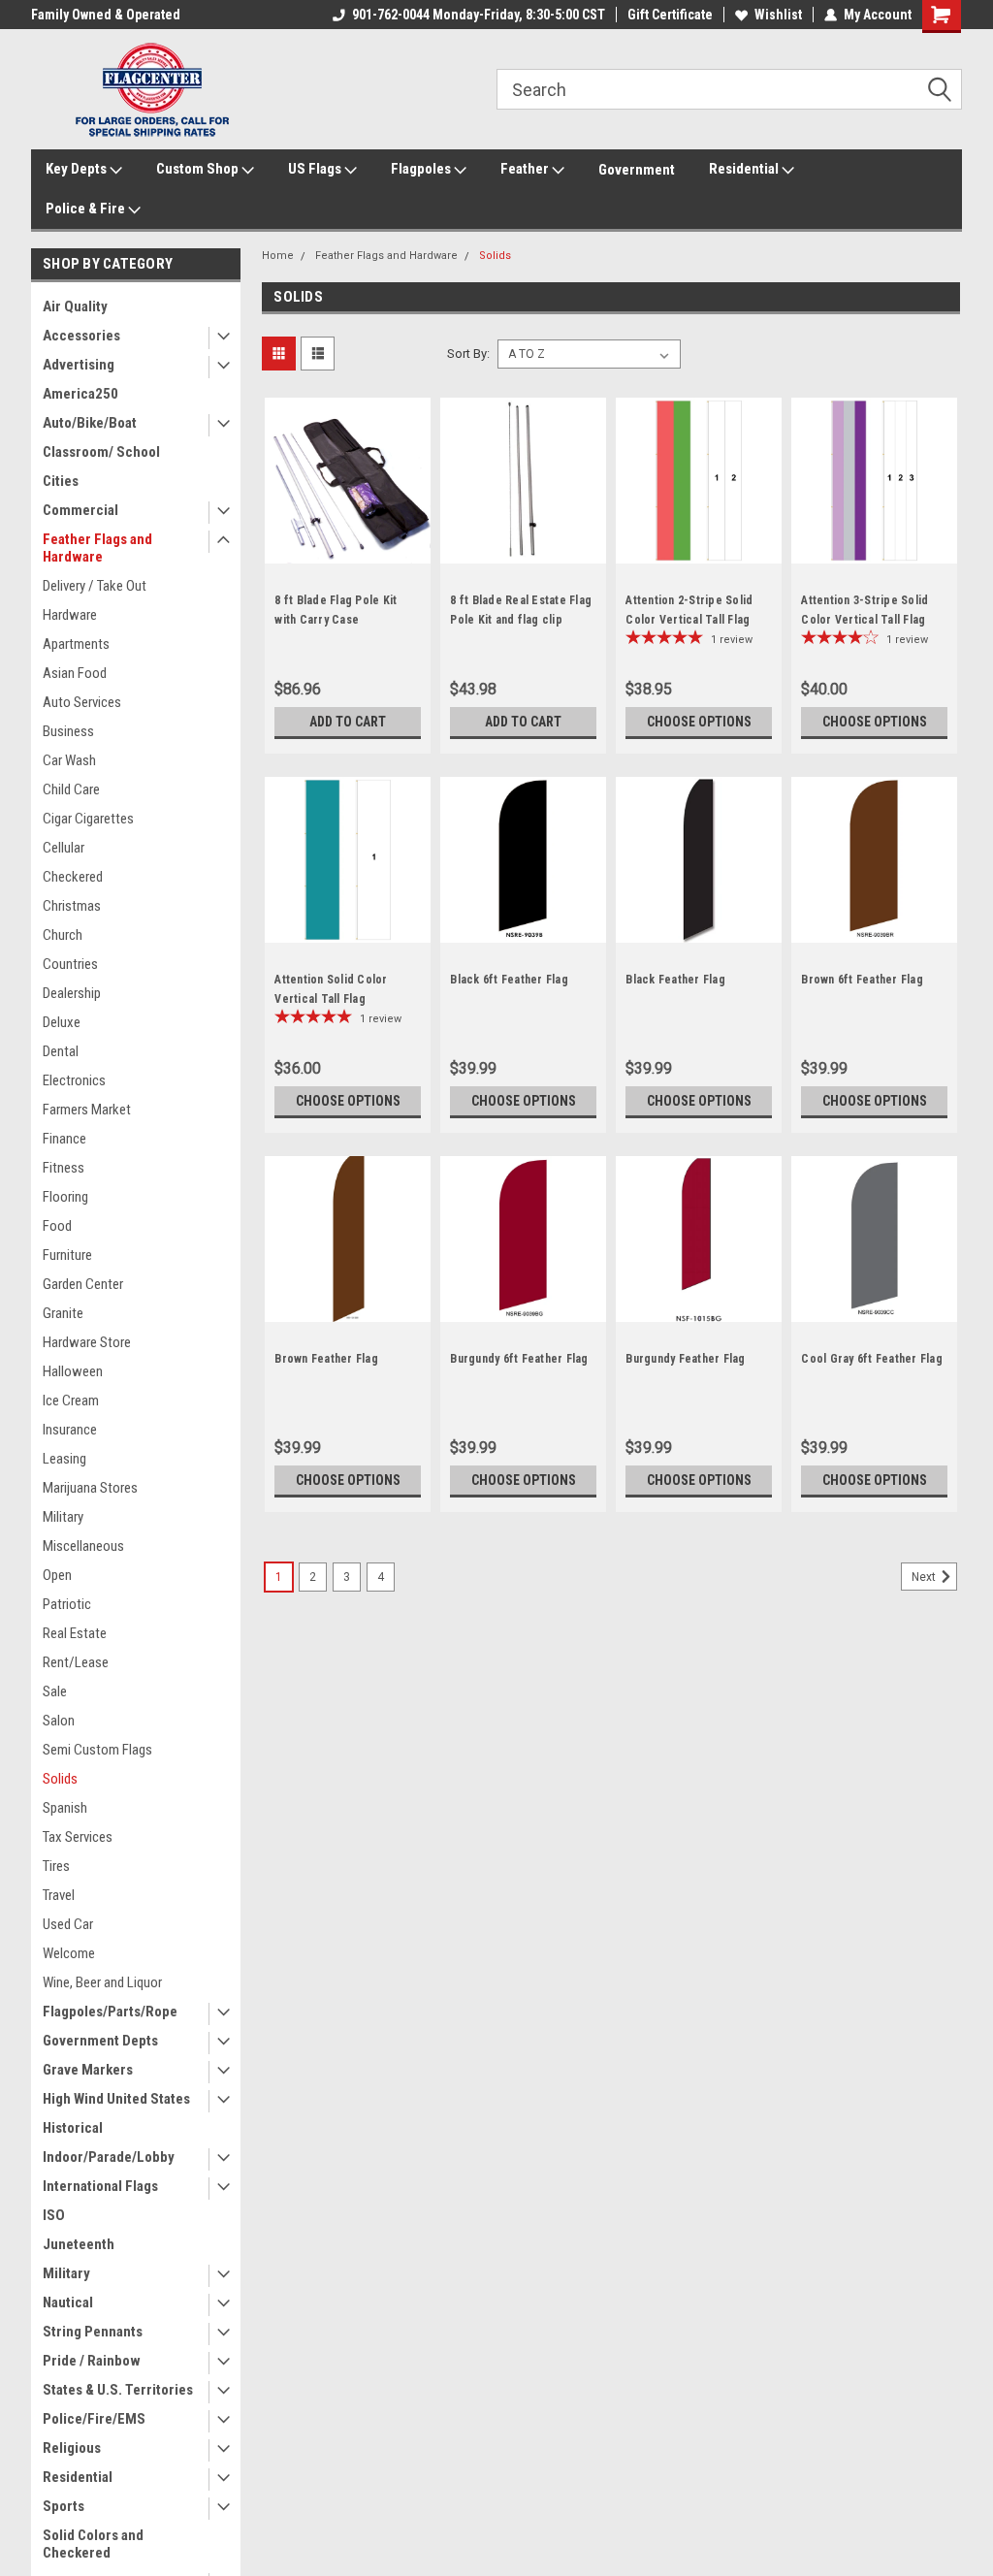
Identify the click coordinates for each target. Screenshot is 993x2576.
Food (57, 1226)
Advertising (79, 365)
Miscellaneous (83, 1546)
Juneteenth (79, 2244)
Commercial (80, 510)
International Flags (100, 2186)
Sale (55, 1691)
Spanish (65, 1808)
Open (57, 1575)
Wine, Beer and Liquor (102, 1982)
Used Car (68, 1924)
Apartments (76, 644)
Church (63, 935)
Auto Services (82, 702)
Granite (63, 1313)
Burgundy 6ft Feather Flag (519, 1359)
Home (278, 256)
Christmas (72, 906)
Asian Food (75, 673)
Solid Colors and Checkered (93, 2544)
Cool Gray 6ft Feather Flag (872, 1359)
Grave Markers (88, 2070)
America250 (80, 394)
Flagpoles (422, 169)
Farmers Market (87, 1110)
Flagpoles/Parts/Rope (110, 2012)
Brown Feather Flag (326, 1359)
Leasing (64, 1459)
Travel (59, 1895)
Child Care (71, 789)
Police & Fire (87, 209)
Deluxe (62, 1022)
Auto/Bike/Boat (90, 423)
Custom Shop (199, 169)
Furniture (67, 1255)
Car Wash (69, 760)
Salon (59, 1721)
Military (63, 1517)
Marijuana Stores (90, 1488)
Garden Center (83, 1284)
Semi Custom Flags (97, 1750)
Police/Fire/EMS (94, 2419)
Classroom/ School (101, 452)
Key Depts (78, 169)
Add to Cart (348, 722)
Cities (61, 481)
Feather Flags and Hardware (97, 548)
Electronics (74, 1080)
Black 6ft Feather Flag (509, 980)
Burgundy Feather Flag (685, 1359)
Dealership (72, 993)
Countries (70, 964)
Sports (64, 2506)
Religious (72, 2448)
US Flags (316, 169)
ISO (54, 2215)
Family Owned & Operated (106, 15)
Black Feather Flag (675, 980)
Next (925, 1577)
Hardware (70, 615)
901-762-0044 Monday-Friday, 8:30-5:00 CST (479, 15)
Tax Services (78, 1837)
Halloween (73, 1371)
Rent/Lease (76, 1662)
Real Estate (75, 1633)
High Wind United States (116, 2099)
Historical (73, 2128)
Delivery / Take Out (95, 586)
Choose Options (699, 722)
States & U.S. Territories (118, 2390)
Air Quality (75, 306)
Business (68, 731)
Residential (745, 169)
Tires (56, 1866)
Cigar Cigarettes (88, 819)
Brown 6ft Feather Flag (862, 980)
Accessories (81, 336)
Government (637, 170)
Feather (526, 169)
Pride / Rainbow (92, 2361)
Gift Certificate (670, 15)
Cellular (64, 848)
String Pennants (93, 2332)
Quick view (348, 549)
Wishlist (778, 15)
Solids (60, 1779)
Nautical (68, 2302)
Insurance (70, 1430)
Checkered (73, 877)
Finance (64, 1139)
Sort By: (468, 354)
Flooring (65, 1197)
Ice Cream (71, 1401)
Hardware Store (87, 1342)
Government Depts (100, 2041)
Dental (61, 1051)
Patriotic (67, 1604)
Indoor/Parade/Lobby (109, 2157)
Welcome (69, 1953)
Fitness (64, 1168)
